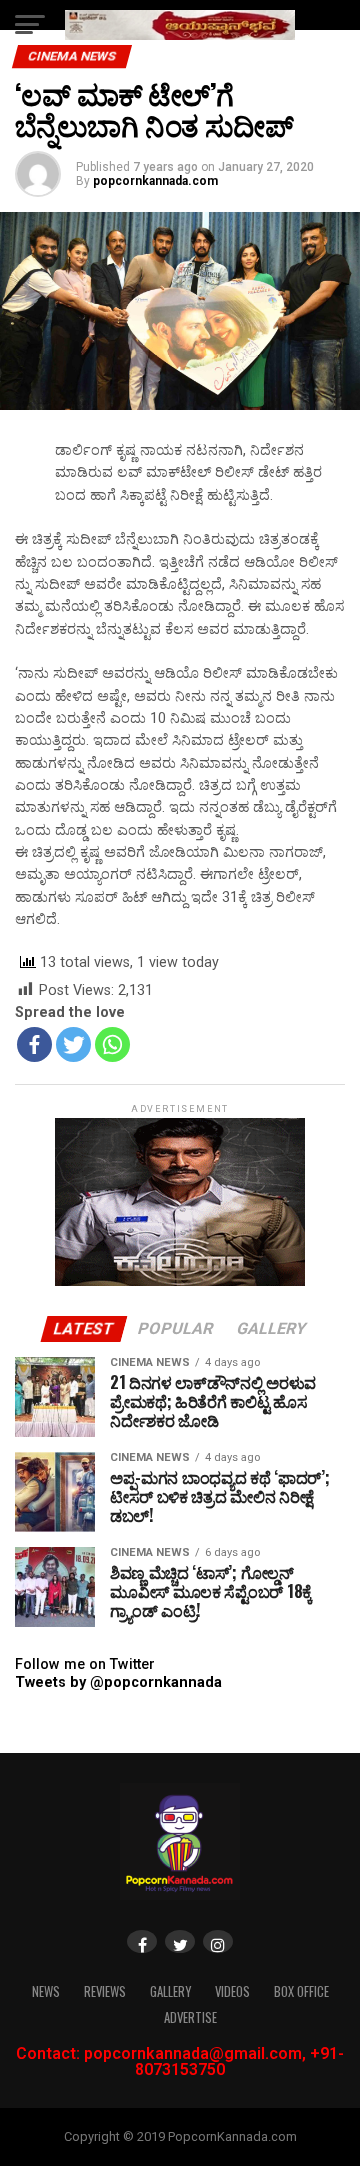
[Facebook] (34, 1044)
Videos (232, 1991)
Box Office (301, 1991)
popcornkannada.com (155, 181)
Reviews (105, 1991)
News (46, 1991)
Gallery (170, 1991)
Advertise (190, 2017)
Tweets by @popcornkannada (118, 1682)
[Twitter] (73, 1044)
